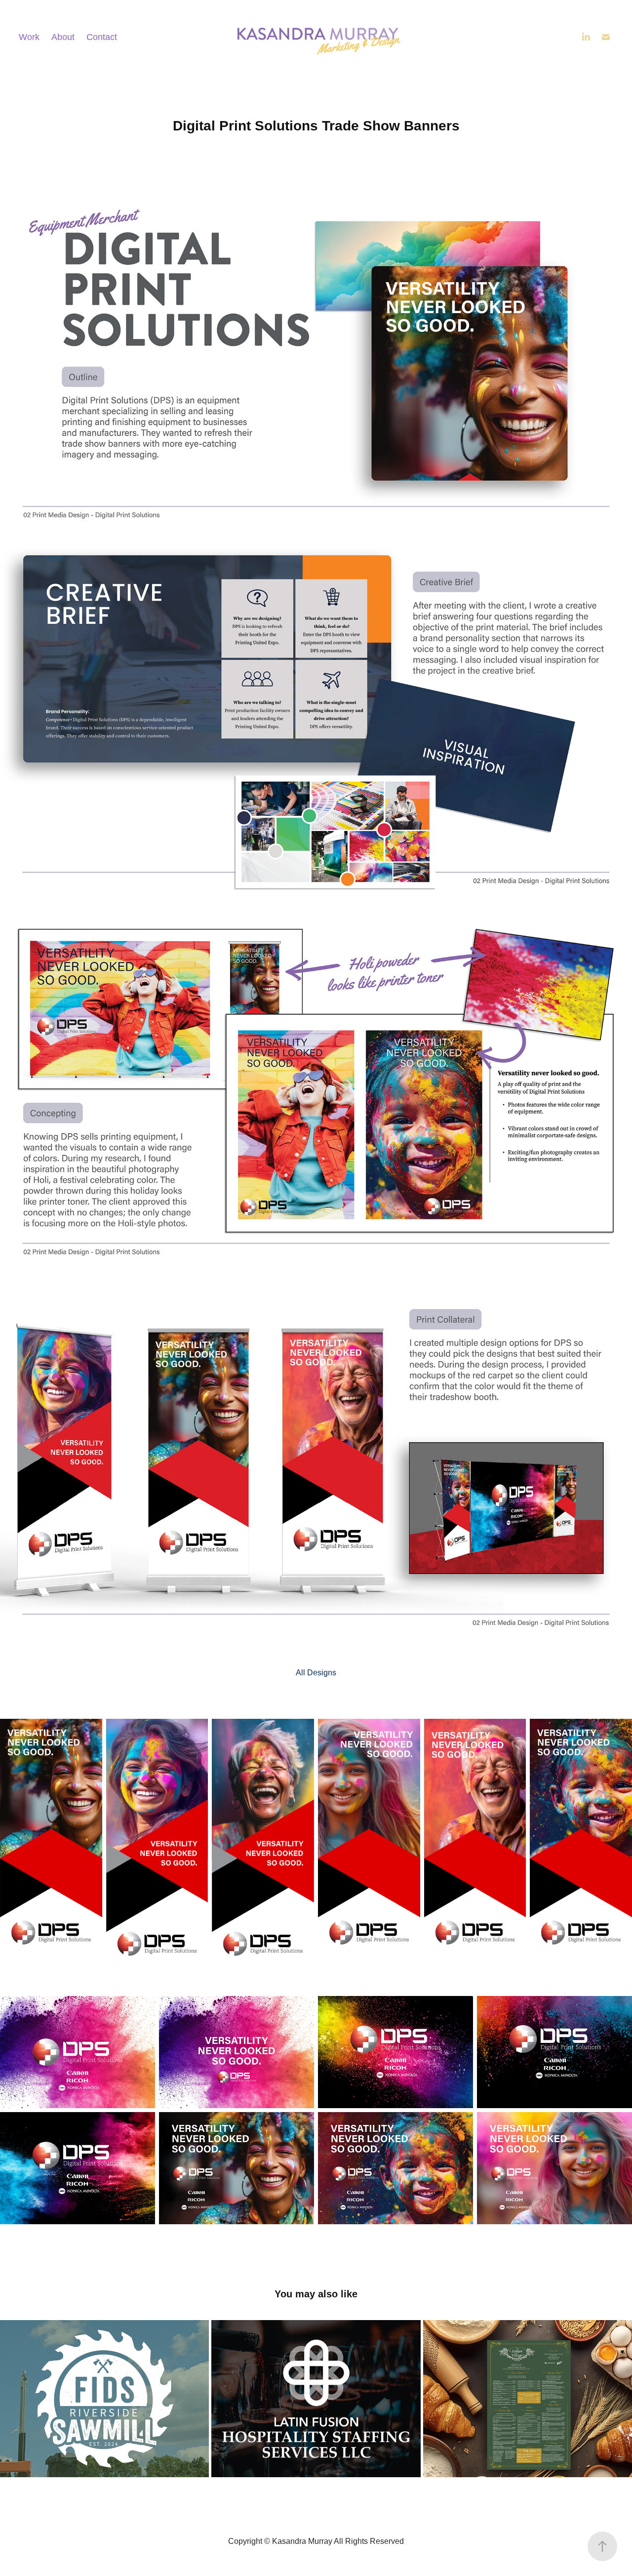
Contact (102, 37)
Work (29, 37)
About (63, 37)
